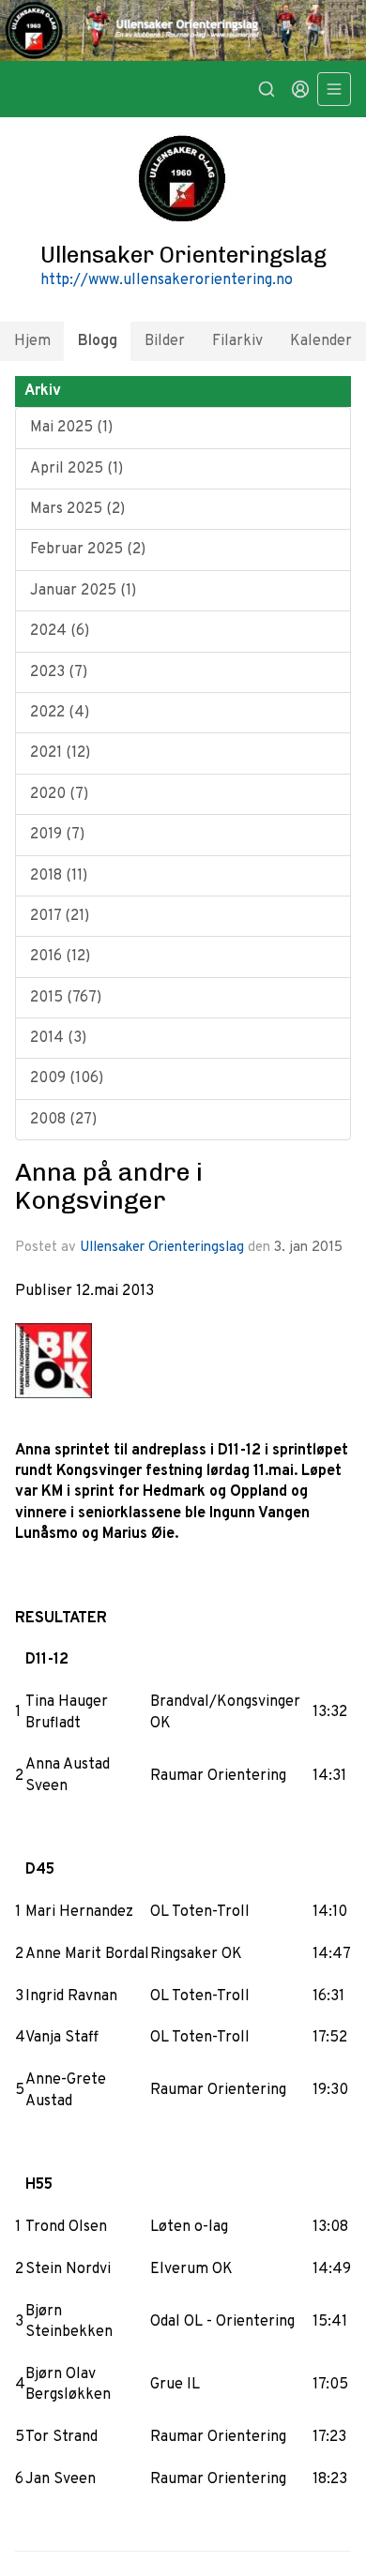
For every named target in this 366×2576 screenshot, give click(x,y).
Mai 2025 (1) (71, 428)
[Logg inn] (300, 89)
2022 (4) (60, 713)
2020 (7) (59, 794)
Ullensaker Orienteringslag (162, 1248)
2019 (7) (57, 835)
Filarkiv (237, 341)
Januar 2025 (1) (83, 591)
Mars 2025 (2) (77, 509)
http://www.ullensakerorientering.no (167, 280)
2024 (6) (60, 631)
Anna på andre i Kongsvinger (109, 1186)
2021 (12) (60, 753)
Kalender (321, 341)
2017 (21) (60, 916)
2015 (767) (66, 998)
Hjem (32, 341)
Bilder (165, 341)
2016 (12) (60, 957)
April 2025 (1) (76, 469)
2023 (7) (59, 672)
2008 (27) (63, 1120)
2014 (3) (58, 1038)
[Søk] (267, 89)
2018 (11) (59, 876)
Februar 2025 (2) (88, 550)
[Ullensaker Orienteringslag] (183, 30)
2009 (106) (67, 1078)
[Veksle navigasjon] (334, 89)
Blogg (98, 341)
